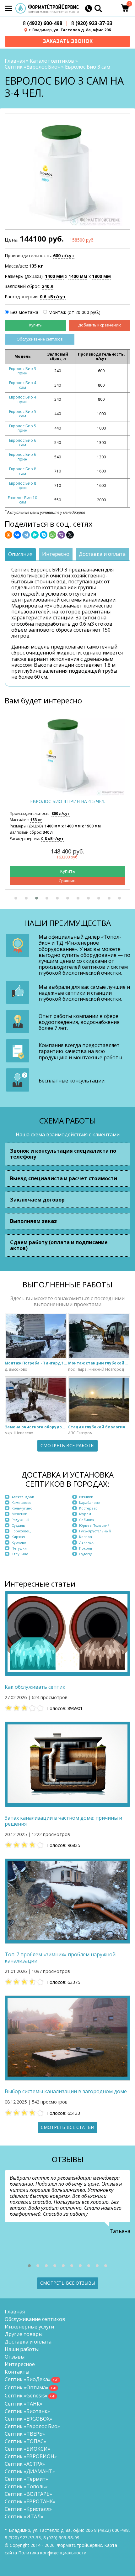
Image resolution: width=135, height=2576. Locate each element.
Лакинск (86, 1542)
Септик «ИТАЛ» (24, 2516)
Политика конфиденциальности (52, 2553)
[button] (16, 898)
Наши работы (22, 2349)
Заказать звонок (68, 41)
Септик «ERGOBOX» (28, 2419)
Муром (85, 1514)
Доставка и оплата (28, 2342)
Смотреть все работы (67, 1445)
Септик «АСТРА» (25, 2464)
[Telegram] (26, 535)
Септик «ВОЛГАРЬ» (28, 2494)
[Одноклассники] (8, 535)
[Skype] (44, 535)
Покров (86, 1548)
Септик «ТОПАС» (25, 2441)
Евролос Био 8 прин (23, 485)
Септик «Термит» (26, 2479)
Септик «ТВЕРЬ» (25, 2434)
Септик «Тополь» (26, 2486)
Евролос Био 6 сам (23, 443)
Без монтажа (24, 312)
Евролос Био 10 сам (22, 500)
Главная (15, 61)
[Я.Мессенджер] (35, 535)
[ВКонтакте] (17, 535)
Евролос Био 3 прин (23, 371)
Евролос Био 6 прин (23, 457)
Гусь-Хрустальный (95, 1531)
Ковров (85, 1537)
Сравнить (68, 881)
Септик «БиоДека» (28, 2379)
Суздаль (18, 1525)
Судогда (86, 1554)
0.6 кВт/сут (53, 297)
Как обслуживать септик (35, 1687)
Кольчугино (22, 1508)
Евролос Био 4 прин (23, 399)
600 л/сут (64, 256)
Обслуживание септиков (40, 339)
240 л (48, 286)
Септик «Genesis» (26, 2396)
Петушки (19, 1548)
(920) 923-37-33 (92, 23)
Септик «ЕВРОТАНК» (30, 2501)
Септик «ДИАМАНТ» (30, 2471)
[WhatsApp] (52, 535)
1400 (54, 276)
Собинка (86, 1520)
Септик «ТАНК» (24, 2404)
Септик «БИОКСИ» (27, 2449)
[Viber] (61, 535)
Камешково (22, 1502)
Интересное (20, 2364)
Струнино (20, 1554)
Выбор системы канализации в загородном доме (66, 2091)
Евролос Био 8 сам (23, 471)
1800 (101, 276)
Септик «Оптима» (27, 2387)
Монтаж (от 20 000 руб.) (74, 312)
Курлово (19, 1542)
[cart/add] (35, 325)
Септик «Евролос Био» (32, 67)
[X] (70, 535)
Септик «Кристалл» (28, 2509)
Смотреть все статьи (67, 2127)
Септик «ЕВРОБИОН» (31, 2456)
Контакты (17, 2372)
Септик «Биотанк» (27, 2411)
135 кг (36, 266)
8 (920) (61, 2538)
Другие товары (24, 2334)
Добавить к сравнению (100, 325)
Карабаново (89, 1502)
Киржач (18, 1537)
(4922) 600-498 (43, 23)
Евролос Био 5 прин (23, 428)
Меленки (19, 1514)
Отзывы (15, 2357)
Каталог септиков (52, 61)
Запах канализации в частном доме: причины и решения (63, 1821)
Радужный (21, 1520)
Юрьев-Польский (94, 1525)
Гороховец (21, 1531)
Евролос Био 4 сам (23, 385)
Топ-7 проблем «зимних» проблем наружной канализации (60, 1958)
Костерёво (88, 1508)
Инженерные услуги (29, 2327)
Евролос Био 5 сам (23, 414)
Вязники (86, 1497)
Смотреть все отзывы (68, 2283)
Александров (23, 1497)
